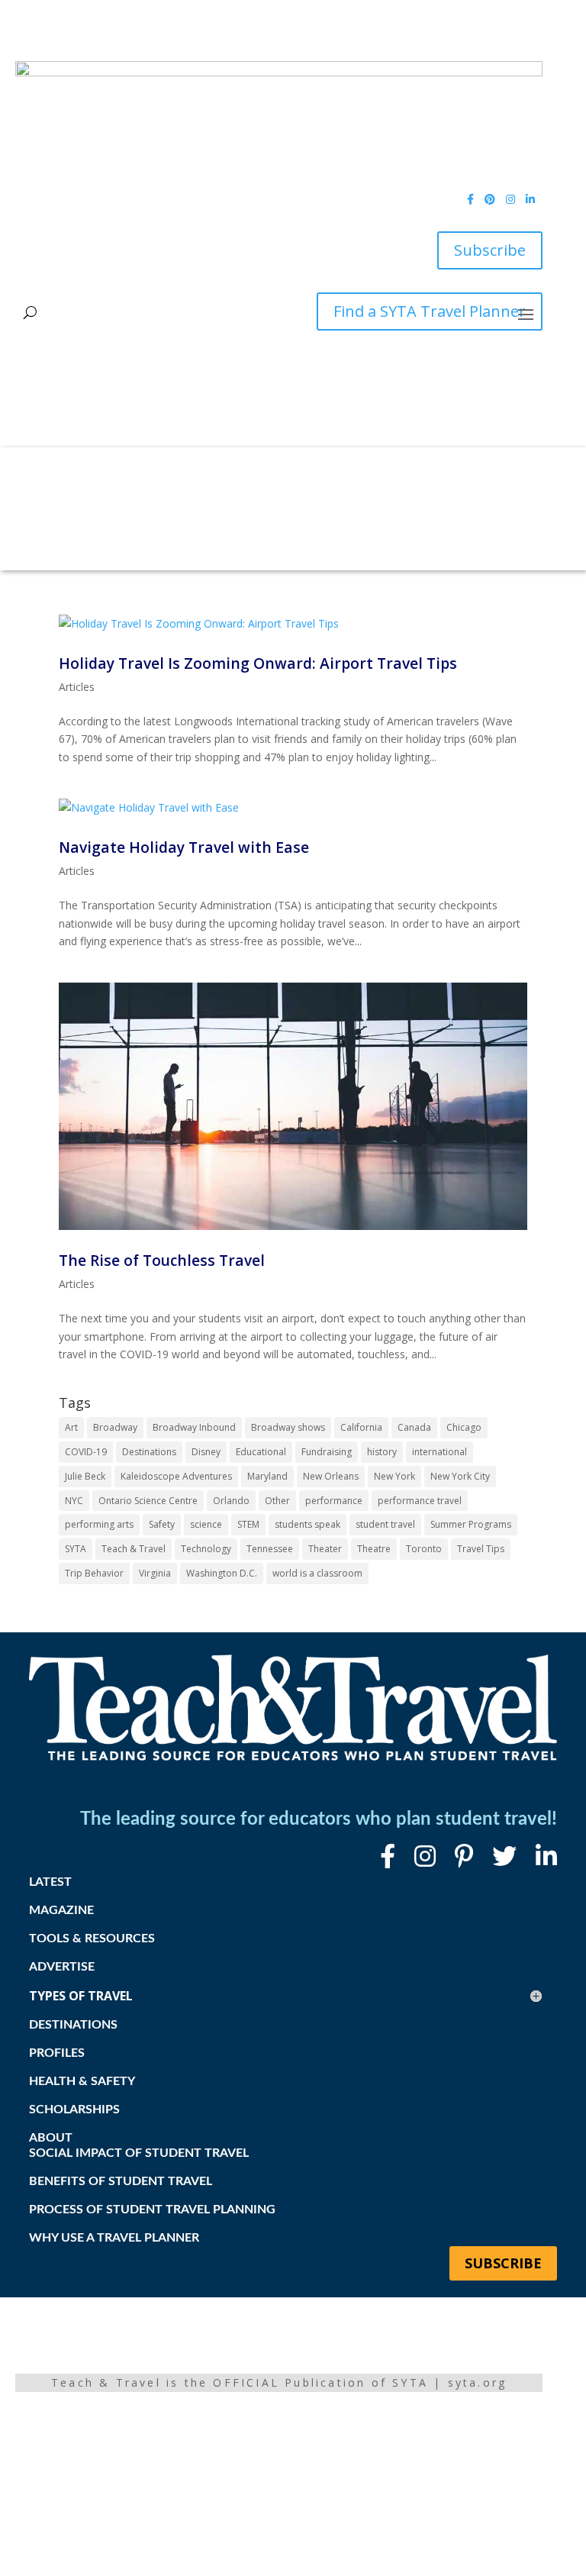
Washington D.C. (222, 1573)
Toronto (424, 1549)
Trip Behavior (94, 1573)
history (382, 1452)
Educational (261, 1452)
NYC (74, 1501)
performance (334, 1501)
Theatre (374, 1549)
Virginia (155, 1573)
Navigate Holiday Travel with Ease (184, 847)
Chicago (464, 1427)
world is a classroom (317, 1573)
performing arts (99, 1524)
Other (277, 1501)
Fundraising (327, 1452)
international (439, 1452)
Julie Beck (85, 1476)
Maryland (267, 1476)
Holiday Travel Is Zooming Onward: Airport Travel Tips (258, 663)
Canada (414, 1427)
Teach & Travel (134, 1549)
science (206, 1524)
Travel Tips (481, 1549)
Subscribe (490, 250)
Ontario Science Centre (148, 1501)
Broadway (115, 1427)
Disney (206, 1452)
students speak (307, 1524)
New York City (460, 1476)
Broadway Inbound (194, 1427)
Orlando (231, 1501)
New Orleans (331, 1476)
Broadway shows (288, 1427)
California (361, 1427)
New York (394, 1476)
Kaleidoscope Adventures (176, 1476)
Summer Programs (471, 1524)
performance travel (420, 1501)
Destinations (149, 1452)
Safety (162, 1524)
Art (71, 1427)
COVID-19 (86, 1452)
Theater (325, 1549)
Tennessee (270, 1549)
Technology (206, 1549)
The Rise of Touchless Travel (162, 1260)
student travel (385, 1524)
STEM (248, 1524)
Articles (77, 687)
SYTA (76, 1549)
